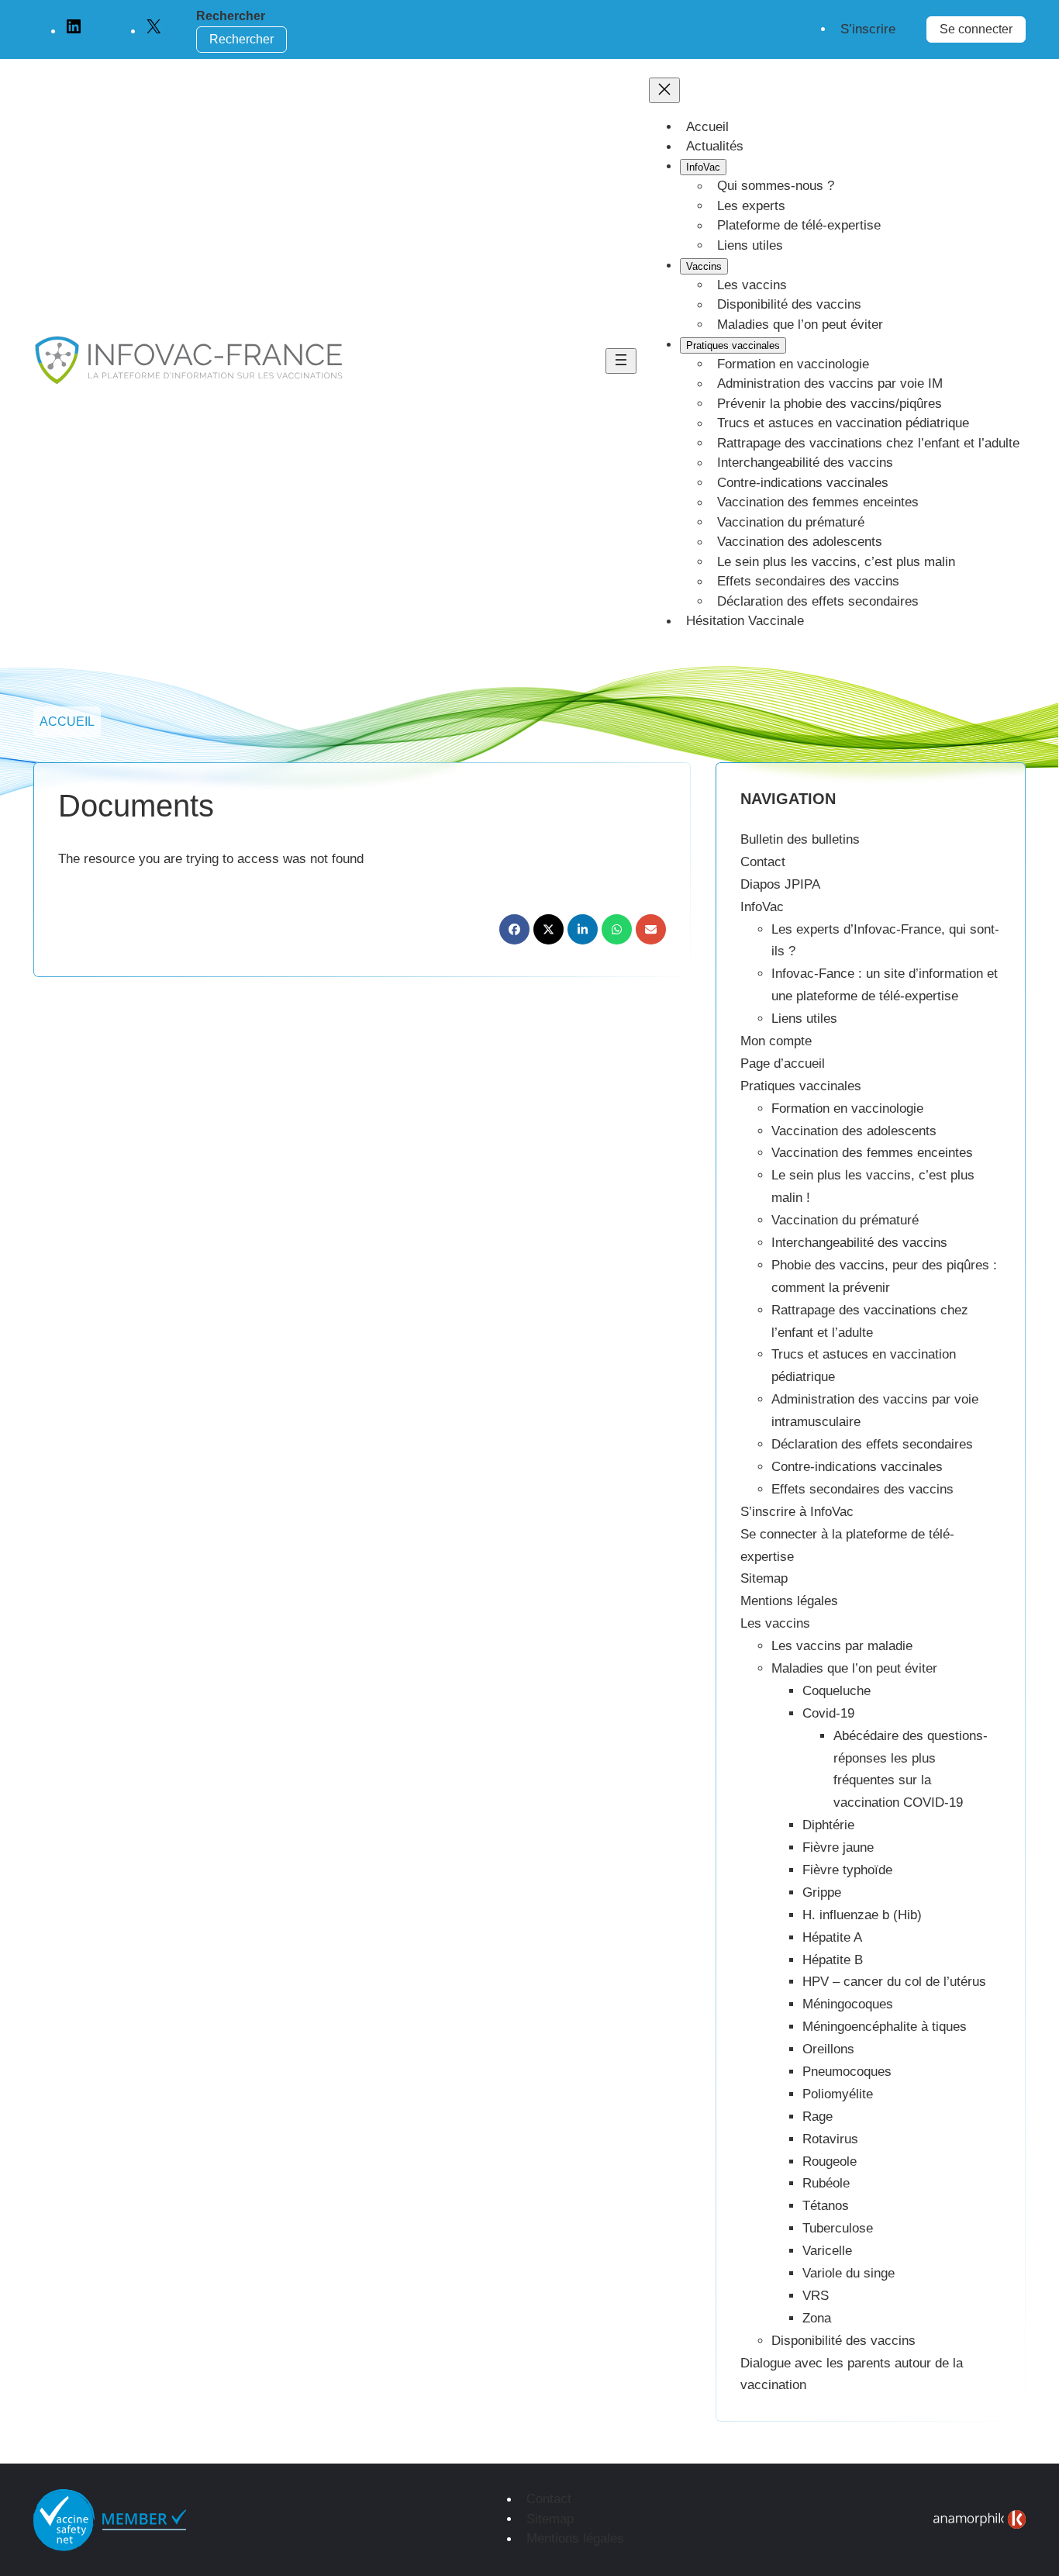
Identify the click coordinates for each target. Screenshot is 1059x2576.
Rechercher (231, 16)
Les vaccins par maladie (842, 1646)
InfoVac (762, 907)
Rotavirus (830, 2139)
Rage (818, 2117)
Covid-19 (828, 1713)
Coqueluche (837, 1691)
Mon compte (776, 1041)
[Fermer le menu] (664, 90)
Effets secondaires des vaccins (862, 1489)
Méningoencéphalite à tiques (885, 2027)
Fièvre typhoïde (847, 1870)
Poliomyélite (838, 2094)
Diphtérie (828, 1825)
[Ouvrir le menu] (621, 361)
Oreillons (828, 2049)
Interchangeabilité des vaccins (859, 1243)
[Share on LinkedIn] (583, 929)
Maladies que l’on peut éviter (854, 1668)
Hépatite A (832, 1937)
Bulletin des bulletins (800, 839)
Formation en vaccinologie (847, 1108)
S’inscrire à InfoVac (797, 1512)
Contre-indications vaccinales (857, 1467)
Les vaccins (775, 1623)
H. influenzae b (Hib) (862, 1915)
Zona (817, 2318)
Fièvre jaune (838, 1847)
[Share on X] (548, 929)
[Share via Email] (651, 929)
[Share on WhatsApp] (617, 929)
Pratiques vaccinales (801, 1086)
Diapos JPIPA (780, 884)
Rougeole (830, 2162)
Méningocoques (848, 2004)
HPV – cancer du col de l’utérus (894, 1982)
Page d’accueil (783, 1064)
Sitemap (764, 1578)
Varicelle (827, 2251)
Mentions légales (789, 1601)
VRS (816, 2296)
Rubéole (826, 2183)
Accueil (67, 722)
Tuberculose (838, 2228)
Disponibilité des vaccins (843, 2341)
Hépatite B (833, 1960)
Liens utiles (804, 1019)
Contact (763, 862)
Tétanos (826, 2206)
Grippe (822, 1892)
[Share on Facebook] (514, 929)
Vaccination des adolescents (854, 1131)
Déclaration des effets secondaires (872, 1444)
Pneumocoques (847, 2072)
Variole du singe (849, 2273)
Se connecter (976, 29)
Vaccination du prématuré (845, 1220)
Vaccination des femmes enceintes (872, 1153)
